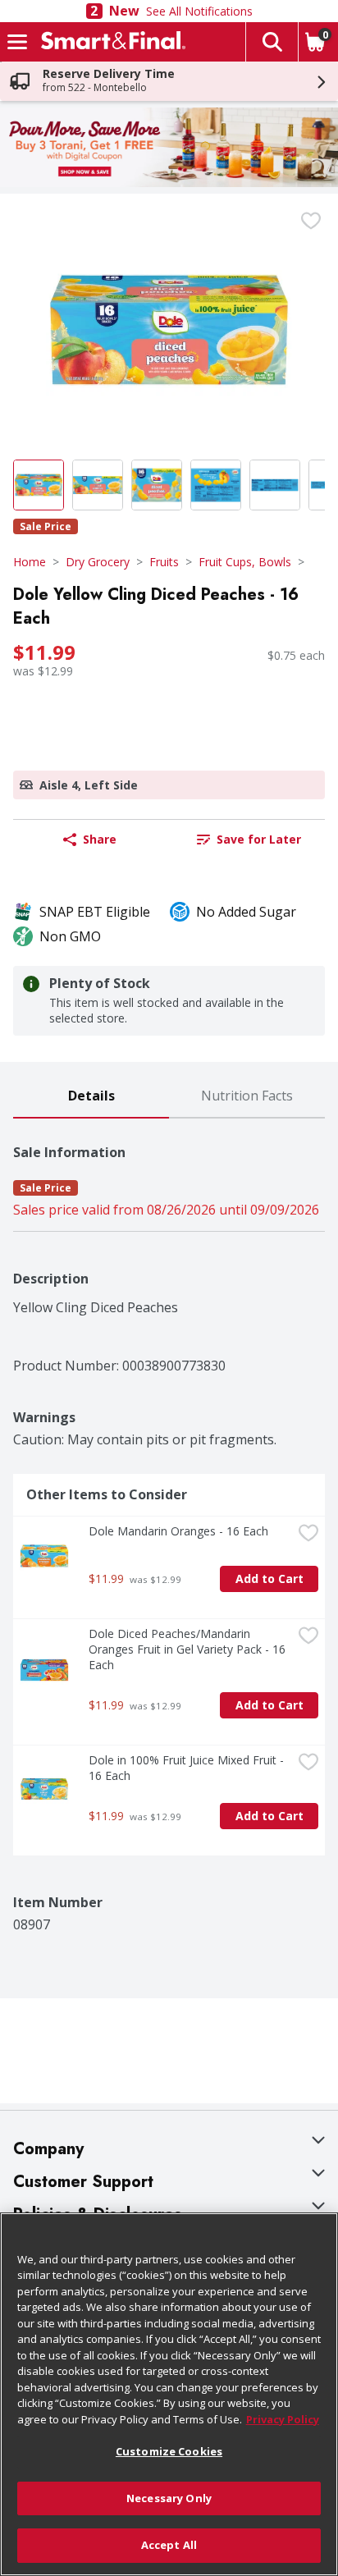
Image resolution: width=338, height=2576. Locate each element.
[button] (272, 42)
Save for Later (259, 839)
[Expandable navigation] (17, 42)
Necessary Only (169, 2498)
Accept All (169, 2545)
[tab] (91, 1097)
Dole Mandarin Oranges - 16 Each (178, 1531)
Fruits (164, 562)
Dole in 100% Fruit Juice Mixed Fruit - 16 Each (188, 1768)
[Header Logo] (110, 42)
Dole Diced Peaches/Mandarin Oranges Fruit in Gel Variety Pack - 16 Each (189, 1649)
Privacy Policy (283, 2419)
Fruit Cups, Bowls (245, 562)
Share (100, 839)
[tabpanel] (169, 1526)
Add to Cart (269, 1579)
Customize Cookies (169, 2451)
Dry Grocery (98, 562)
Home (30, 562)
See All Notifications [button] (199, 11)
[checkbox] (311, 221)
